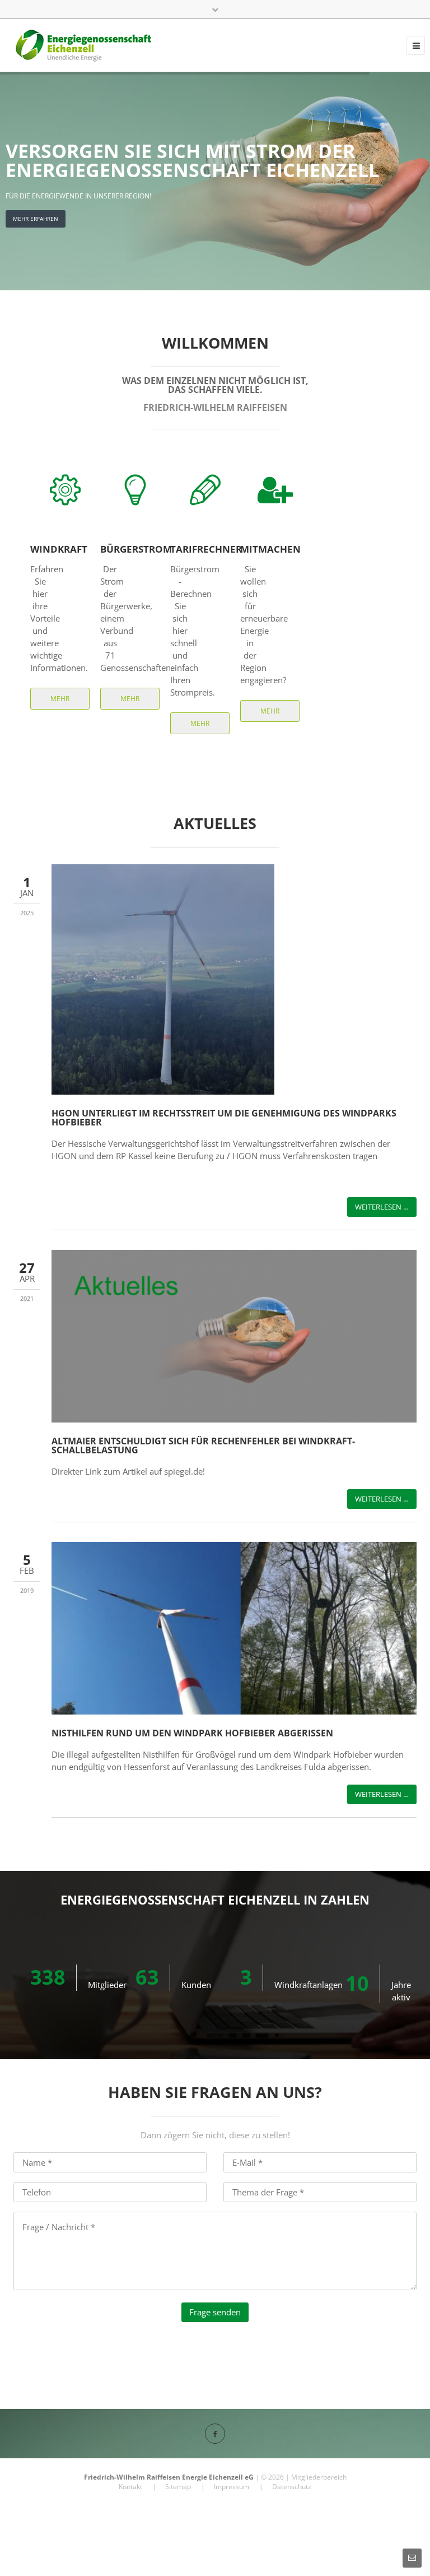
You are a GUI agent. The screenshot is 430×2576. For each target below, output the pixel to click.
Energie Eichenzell (212, 2477)
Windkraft (59, 549)
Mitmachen (270, 549)
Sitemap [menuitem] (178, 2487)
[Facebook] (215, 2434)
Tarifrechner (206, 549)
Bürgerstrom (136, 549)
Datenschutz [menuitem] (292, 2487)
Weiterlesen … (382, 1207)
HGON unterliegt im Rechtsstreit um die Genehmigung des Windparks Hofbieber (224, 1118)
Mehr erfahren (60, 702)
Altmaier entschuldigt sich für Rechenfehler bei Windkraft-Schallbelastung (203, 1445)
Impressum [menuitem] (232, 2487)
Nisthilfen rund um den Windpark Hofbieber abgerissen (192, 1733)
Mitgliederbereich (319, 2477)
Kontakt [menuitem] (130, 2487)
